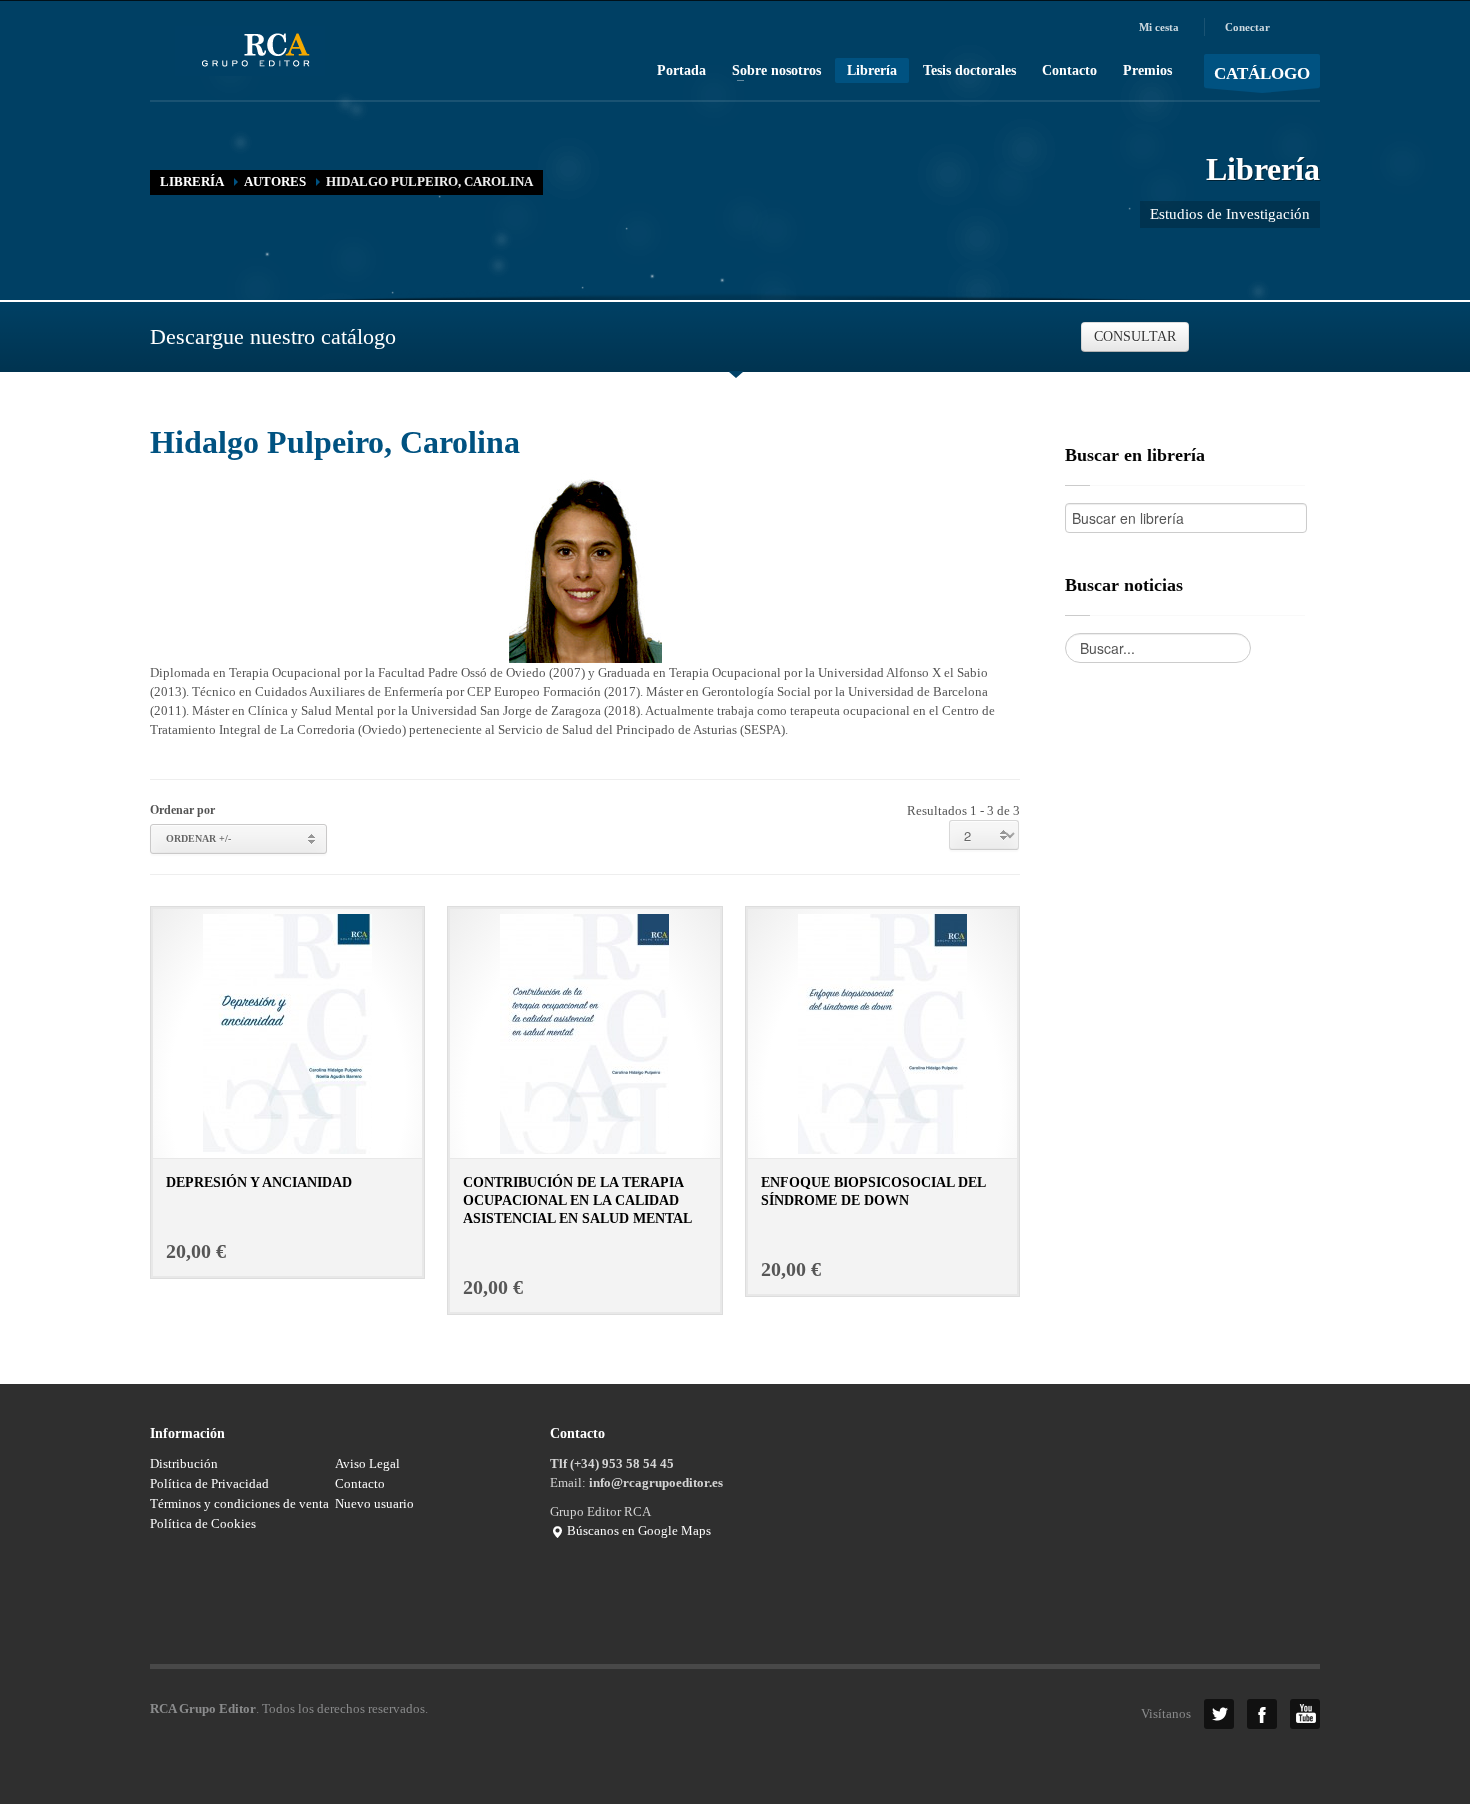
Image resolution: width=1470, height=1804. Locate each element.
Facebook (1262, 1714)
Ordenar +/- (198, 839)
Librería (872, 70)
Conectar (1247, 27)
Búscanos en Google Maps (637, 1530)
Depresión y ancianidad (259, 1182)
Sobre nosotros (770, 71)
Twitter (1219, 1714)
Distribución (184, 1463)
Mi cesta (1159, 27)
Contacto (1069, 71)
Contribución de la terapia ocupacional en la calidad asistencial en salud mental (577, 1200)
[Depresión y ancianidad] (287, 1032)
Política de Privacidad (209, 1483)
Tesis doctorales (969, 71)
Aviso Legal (367, 1463)
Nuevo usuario (374, 1503)
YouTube (1305, 1714)
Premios (1147, 71)
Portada (681, 71)
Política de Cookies (203, 1523)
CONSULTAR (1135, 336)
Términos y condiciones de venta (239, 1503)
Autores (275, 181)
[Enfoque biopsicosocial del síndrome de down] (882, 1032)
